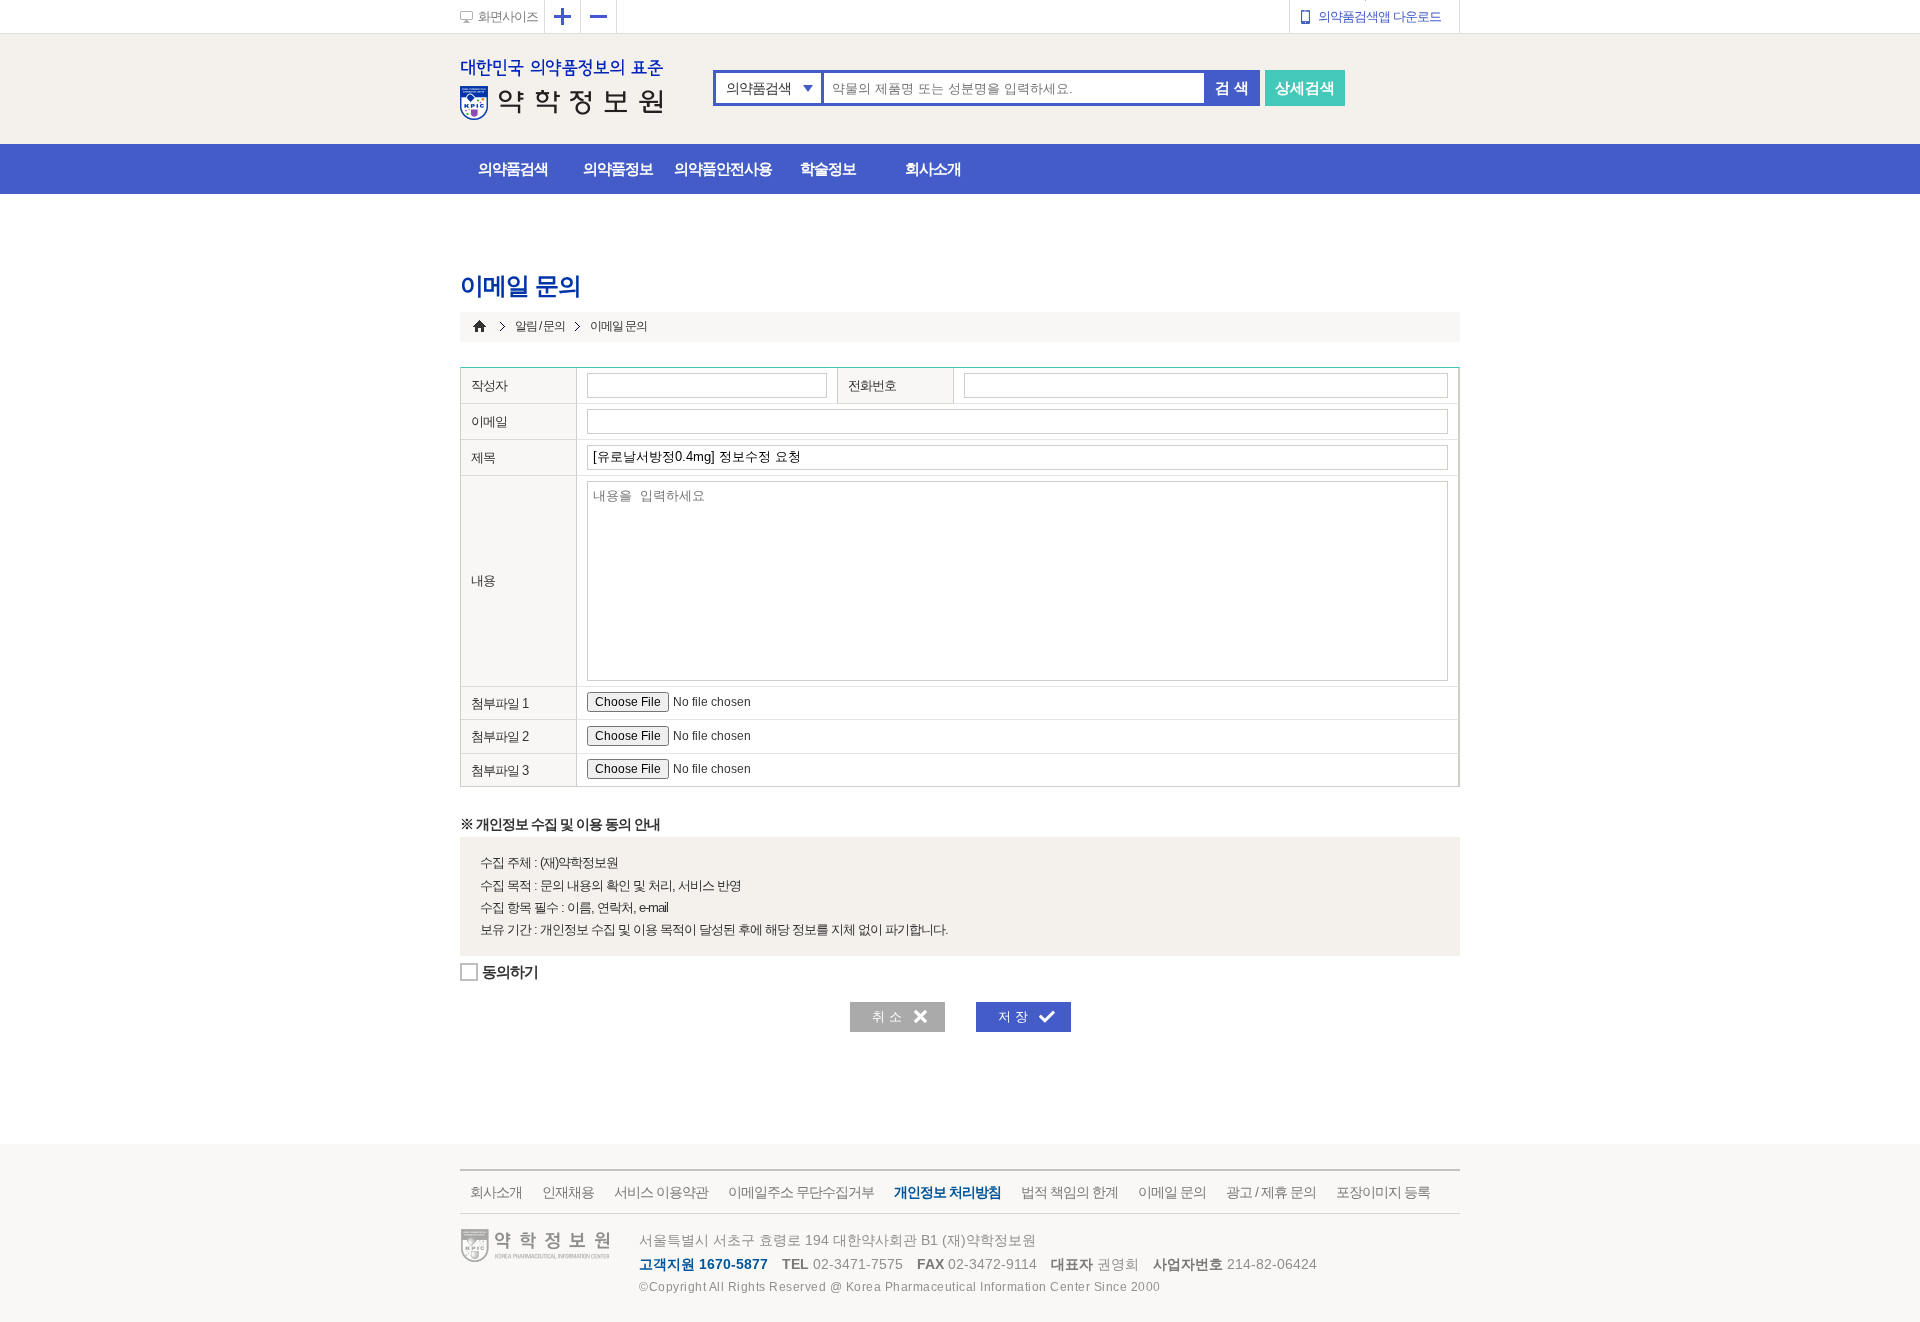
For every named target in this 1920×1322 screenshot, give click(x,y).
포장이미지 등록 (1383, 1192)
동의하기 (510, 971)
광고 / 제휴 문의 (1271, 1192)
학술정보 (828, 168)
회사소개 (933, 168)
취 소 (887, 1016)
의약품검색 (758, 88)
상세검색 (1305, 87)
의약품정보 (618, 168)
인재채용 (568, 1192)
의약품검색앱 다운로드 (1379, 16)
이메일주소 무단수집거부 (801, 1192)
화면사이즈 (508, 16)
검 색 (1232, 87)
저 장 (1013, 1016)
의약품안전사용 (723, 168)
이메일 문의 (1172, 1192)
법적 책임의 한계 (1069, 1192)
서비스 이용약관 (661, 1192)
